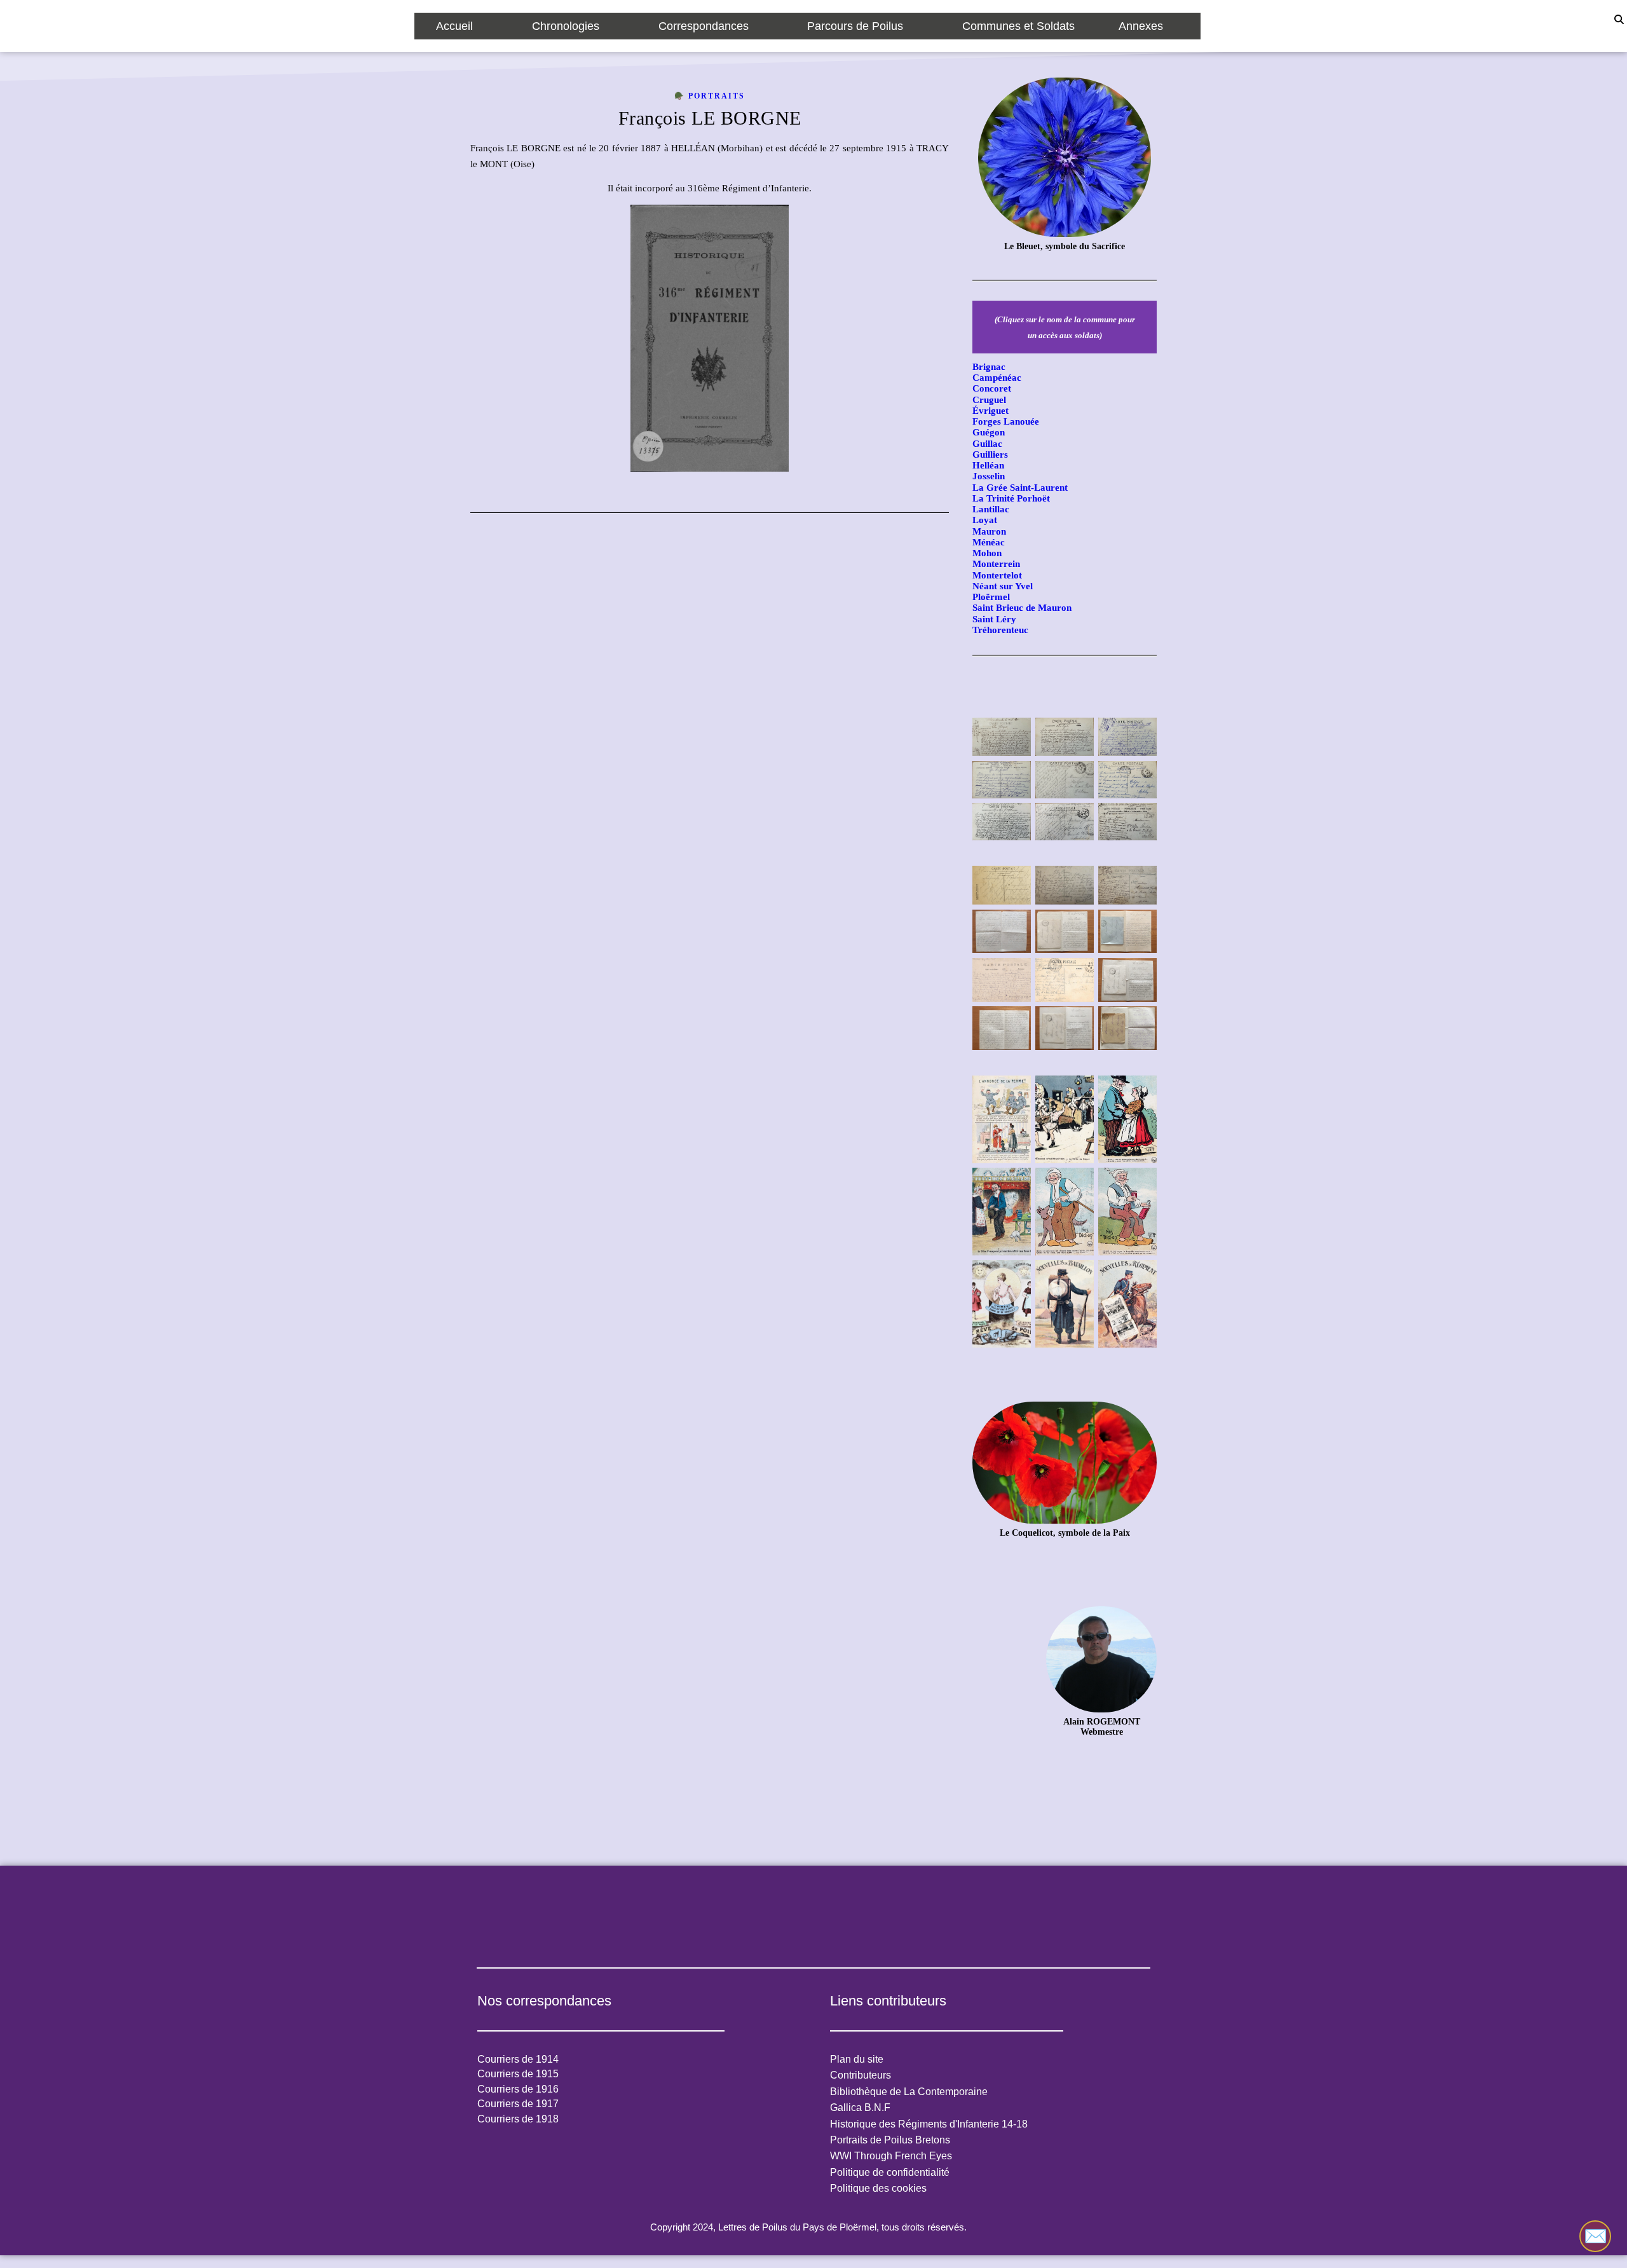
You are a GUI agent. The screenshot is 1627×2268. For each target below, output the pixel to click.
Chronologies (566, 26)
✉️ (1596, 2236)
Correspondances (704, 26)
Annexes (1141, 26)
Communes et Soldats (1018, 26)
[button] (462, 26)
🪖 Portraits (710, 96)
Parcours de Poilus (855, 26)
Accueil (454, 26)
